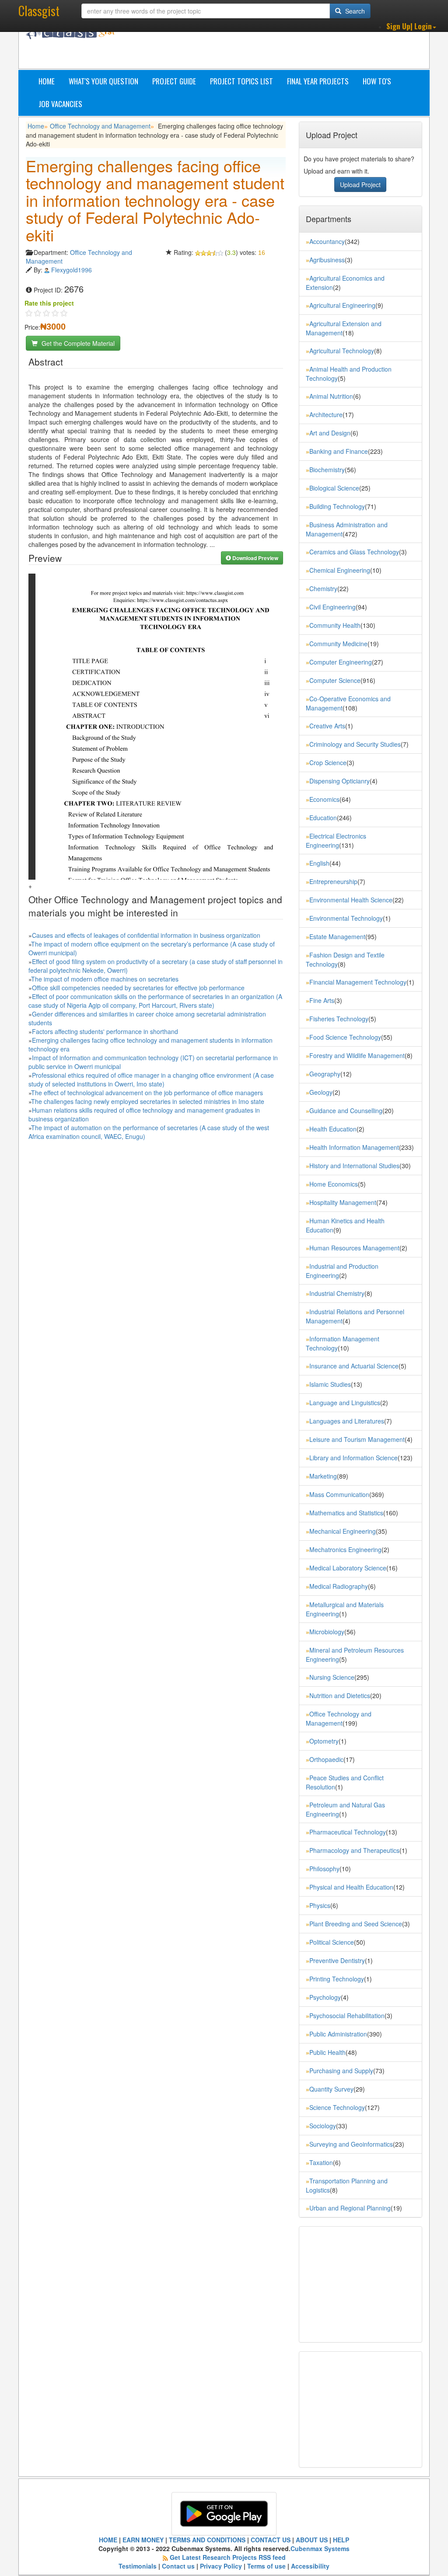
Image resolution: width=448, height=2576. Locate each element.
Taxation (321, 2162)
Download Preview (255, 558)
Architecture (326, 414)
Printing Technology (337, 1979)
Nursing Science (332, 1677)
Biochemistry (327, 470)
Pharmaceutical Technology (348, 1832)
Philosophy (324, 1869)
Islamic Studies (330, 1384)
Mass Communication (339, 1494)
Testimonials (138, 2566)
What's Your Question (103, 81)
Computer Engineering (341, 662)
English (319, 863)
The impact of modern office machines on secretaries (105, 979)
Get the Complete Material (77, 343)
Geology (321, 1092)
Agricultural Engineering (342, 305)
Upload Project (360, 184)
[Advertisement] (287, 47)
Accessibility (310, 2566)
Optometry (324, 1741)
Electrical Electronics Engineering (336, 841)
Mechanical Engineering (343, 1531)
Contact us (178, 2566)
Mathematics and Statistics (346, 1513)
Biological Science (334, 488)
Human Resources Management (354, 1248)
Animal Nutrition (331, 396)
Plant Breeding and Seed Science (356, 1924)
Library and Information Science (353, 1458)
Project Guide (174, 81)
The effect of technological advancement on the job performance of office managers (147, 1093)
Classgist (39, 11)
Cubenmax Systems (320, 2548)
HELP (341, 2540)
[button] (411, 26)
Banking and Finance (339, 451)
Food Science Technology (345, 1037)
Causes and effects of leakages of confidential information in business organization (146, 935)
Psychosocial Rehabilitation (347, 2016)
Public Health (327, 2052)
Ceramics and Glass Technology (354, 552)
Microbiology (327, 1632)
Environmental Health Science (351, 900)
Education (323, 818)
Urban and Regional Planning (350, 2208)
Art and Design (330, 433)
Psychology (325, 1997)
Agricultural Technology (342, 351)
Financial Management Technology (358, 982)
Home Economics (334, 1184)
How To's (377, 81)
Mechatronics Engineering (345, 1549)
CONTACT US (271, 2540)
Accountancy (327, 241)
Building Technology (337, 506)
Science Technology (337, 2107)
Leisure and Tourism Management (357, 1439)
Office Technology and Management (100, 126)
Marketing (323, 1476)
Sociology (323, 2126)
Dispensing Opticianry (339, 781)
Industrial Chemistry (337, 1293)
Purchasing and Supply (341, 2071)
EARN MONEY (143, 2540)
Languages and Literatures (347, 1421)
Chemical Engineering (340, 570)
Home (47, 81)
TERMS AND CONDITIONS (207, 2540)
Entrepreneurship (333, 881)
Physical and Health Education (351, 1887)
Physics (320, 1905)
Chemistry (323, 588)
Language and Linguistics (345, 1403)
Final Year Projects (318, 81)
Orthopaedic (326, 1759)
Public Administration (338, 2034)
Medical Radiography (339, 1586)
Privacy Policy (221, 2566)
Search (354, 11)
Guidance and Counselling (346, 1110)
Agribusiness (327, 260)
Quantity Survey (331, 2089)
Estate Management (337, 936)
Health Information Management (354, 1147)
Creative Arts (327, 726)
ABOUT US (312, 2540)
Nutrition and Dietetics (340, 1695)
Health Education (333, 1129)
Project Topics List (241, 81)
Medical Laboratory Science (348, 1568)
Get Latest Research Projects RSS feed (228, 2557)
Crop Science (328, 762)
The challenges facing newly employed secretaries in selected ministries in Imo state (148, 1101)
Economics (324, 799)
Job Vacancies (60, 104)
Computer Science (335, 680)
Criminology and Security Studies (355, 744)
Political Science (332, 1942)
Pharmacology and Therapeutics (354, 1850)
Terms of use (266, 2566)
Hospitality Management (343, 1202)
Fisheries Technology (339, 1019)
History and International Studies (354, 1166)
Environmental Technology (346, 918)
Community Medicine (338, 644)
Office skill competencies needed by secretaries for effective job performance (138, 988)
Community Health (335, 625)
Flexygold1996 (72, 270)
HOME (108, 2540)
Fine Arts (322, 1000)
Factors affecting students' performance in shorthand (105, 1031)
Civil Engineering (332, 607)
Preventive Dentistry (337, 1960)
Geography (325, 1074)
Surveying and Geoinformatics (351, 2144)
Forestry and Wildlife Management (357, 1055)
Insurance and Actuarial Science (354, 1366)
